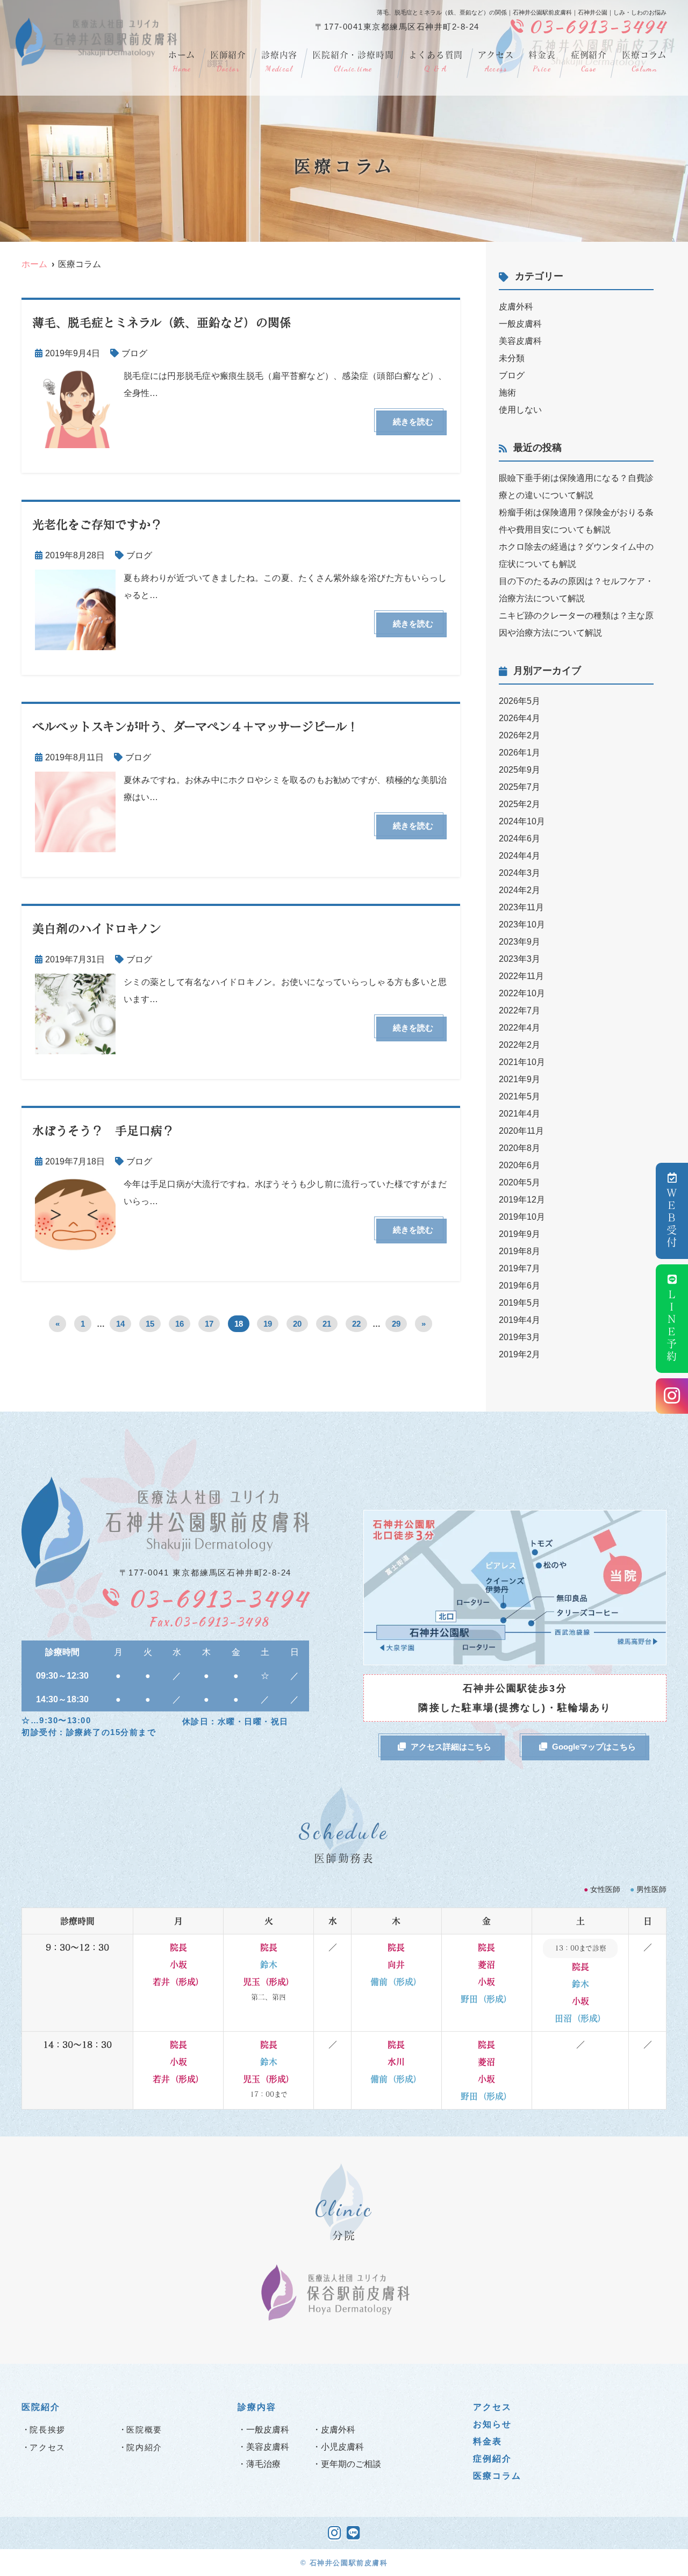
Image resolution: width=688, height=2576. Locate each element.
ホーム (181, 62)
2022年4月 (519, 1028)
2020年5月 (519, 1182)
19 (268, 1324)
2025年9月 (519, 770)
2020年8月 (519, 1148)
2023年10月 (522, 924)
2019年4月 (519, 1320)
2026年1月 (519, 753)
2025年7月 (519, 787)
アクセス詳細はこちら (451, 1747)
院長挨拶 (48, 2430)
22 (356, 1324)
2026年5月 (519, 701)
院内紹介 (144, 2447)
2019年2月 (519, 1354)
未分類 (512, 358)
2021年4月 (519, 1114)
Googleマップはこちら (594, 1747)
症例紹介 (589, 62)
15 (150, 1324)
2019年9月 (519, 1234)
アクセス (496, 62)
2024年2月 (519, 890)
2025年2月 (519, 804)
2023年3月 (519, 959)
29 (396, 1324)
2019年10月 (522, 1217)
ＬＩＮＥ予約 (672, 1326)
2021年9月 (519, 1079)
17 (209, 1324)
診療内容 (279, 62)
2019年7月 (519, 1268)
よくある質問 (436, 62)
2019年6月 (519, 1286)
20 (297, 1324)
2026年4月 (519, 718)
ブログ (134, 353)
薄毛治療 (263, 2464)
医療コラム (644, 62)
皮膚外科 (516, 307)
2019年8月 (519, 1251)
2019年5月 (519, 1303)
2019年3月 (519, 1337)
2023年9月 (519, 942)
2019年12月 (522, 1200)
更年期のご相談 (351, 2464)
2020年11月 (521, 1131)
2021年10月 (522, 1062)
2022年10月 (522, 993)
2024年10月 (522, 821)
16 (180, 1324)
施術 (507, 393)
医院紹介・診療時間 (353, 62)
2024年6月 (519, 839)
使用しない (520, 410)
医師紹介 (228, 62)
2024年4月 (519, 856)
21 (327, 1324)
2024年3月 (519, 873)
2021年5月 (519, 1096)
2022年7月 (519, 1010)
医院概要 (144, 2430)
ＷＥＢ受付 (672, 1218)
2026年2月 (519, 735)
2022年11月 (521, 976)
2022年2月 (519, 1045)
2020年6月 (519, 1165)
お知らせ (492, 2424)
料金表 (542, 62)
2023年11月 (521, 907)
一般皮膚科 (520, 324)
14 (120, 1324)
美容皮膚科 (520, 341)
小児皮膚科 (342, 2447)
